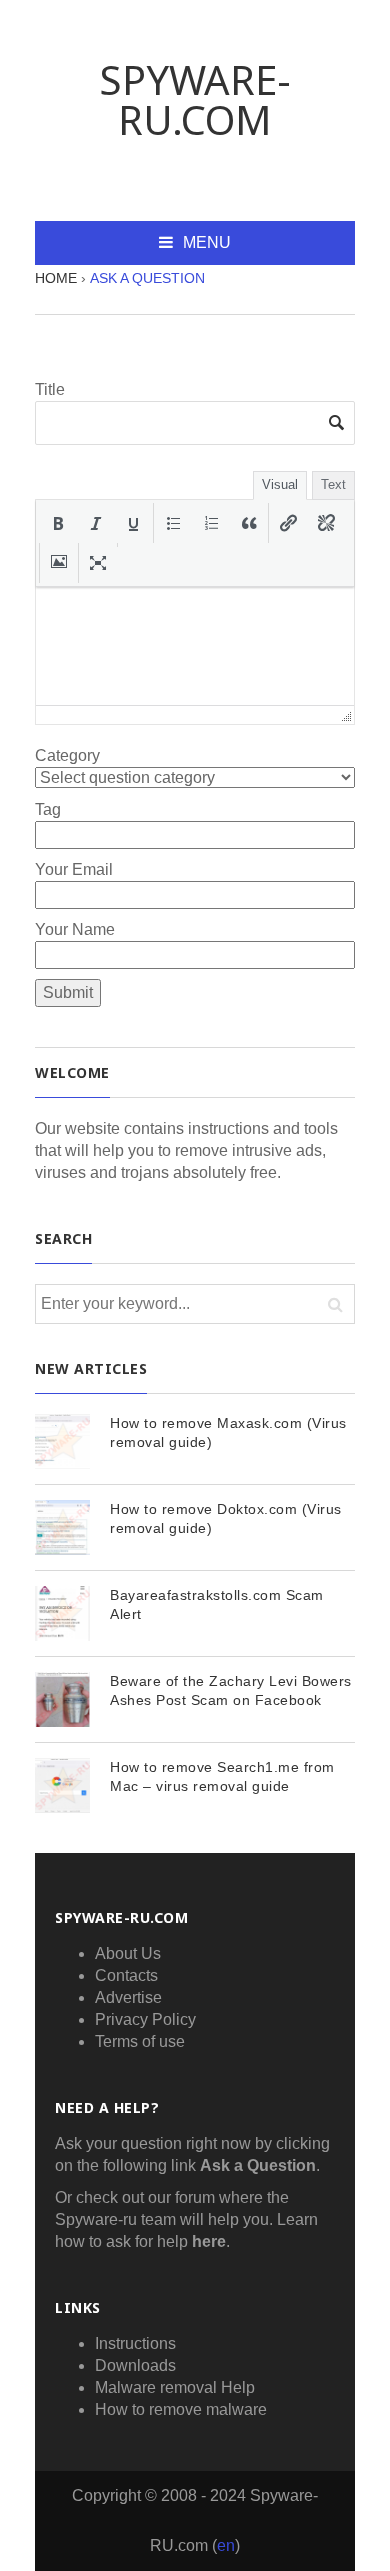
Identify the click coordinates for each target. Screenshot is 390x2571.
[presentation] (58, 523)
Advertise (128, 1997)
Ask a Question (258, 2165)
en (226, 2545)
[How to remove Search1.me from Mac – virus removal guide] (62, 1785)
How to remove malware (181, 2409)
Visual (280, 484)
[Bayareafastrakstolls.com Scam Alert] (62, 1613)
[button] (58, 523)
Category (67, 755)
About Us (128, 1953)
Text (333, 484)
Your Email (74, 869)
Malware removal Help (175, 2387)
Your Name (75, 929)
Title (50, 389)
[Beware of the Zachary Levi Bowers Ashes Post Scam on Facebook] (62, 1699)
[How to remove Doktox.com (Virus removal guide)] (62, 1527)
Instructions (135, 2343)
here (209, 2241)
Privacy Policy (145, 2019)
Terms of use (140, 2041)
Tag (48, 809)
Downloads (135, 2365)
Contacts (126, 1975)
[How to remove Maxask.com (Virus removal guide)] (62, 1441)
